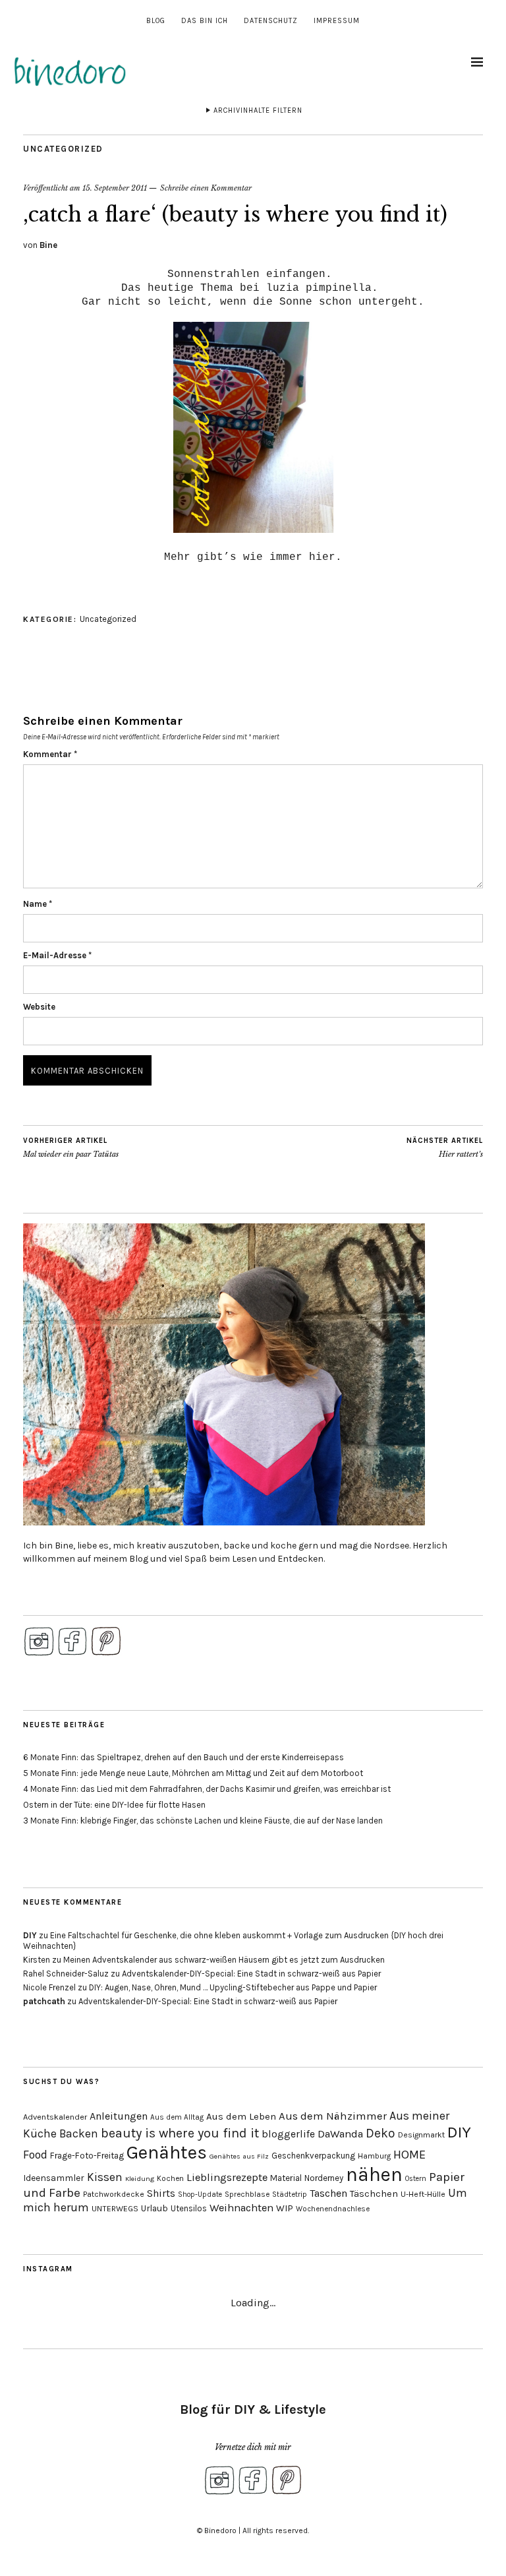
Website (39, 1007)
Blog (156, 21)
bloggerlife (288, 2134)
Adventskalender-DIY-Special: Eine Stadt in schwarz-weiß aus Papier (251, 1974)
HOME (409, 2155)
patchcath (44, 2001)
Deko (380, 2133)
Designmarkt (421, 2135)
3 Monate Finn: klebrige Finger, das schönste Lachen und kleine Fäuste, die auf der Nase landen (203, 1821)
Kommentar (50, 754)
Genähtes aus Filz (239, 2156)
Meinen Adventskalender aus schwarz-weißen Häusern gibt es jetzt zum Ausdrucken (224, 1960)
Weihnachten (241, 2208)
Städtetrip (290, 2194)
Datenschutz (271, 21)
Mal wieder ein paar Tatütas (71, 1148)
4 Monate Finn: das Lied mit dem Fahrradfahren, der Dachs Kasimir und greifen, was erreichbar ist (207, 1789)
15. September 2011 (115, 188)
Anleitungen (119, 2116)
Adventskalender (55, 2117)
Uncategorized (63, 149)
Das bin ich (205, 21)
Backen (79, 2133)
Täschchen (374, 2194)
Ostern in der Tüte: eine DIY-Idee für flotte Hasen (114, 1805)
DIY (30, 1935)
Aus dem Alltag (177, 2117)
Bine (48, 245)
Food (35, 2155)
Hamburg (374, 2156)
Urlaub (155, 2208)
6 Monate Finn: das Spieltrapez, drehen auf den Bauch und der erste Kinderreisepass (183, 1757)
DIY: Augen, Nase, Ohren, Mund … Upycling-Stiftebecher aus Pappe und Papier (233, 1987)
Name (38, 904)
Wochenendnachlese (333, 2209)
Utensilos (189, 2208)
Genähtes (167, 2152)
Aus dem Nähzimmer (333, 2116)
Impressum (337, 21)
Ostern (416, 2179)
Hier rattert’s (445, 1148)
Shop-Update (200, 2194)
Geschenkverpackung (313, 2156)
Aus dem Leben (241, 2116)
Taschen (328, 2193)
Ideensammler (54, 2178)
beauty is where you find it (180, 2133)
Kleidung (140, 2179)
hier (322, 557)
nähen (374, 2174)
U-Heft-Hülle (423, 2194)
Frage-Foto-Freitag (87, 2156)
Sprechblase (247, 2194)
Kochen (170, 2178)
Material (286, 2178)
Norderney (324, 2178)
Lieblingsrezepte (227, 2177)
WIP (285, 2208)
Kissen (105, 2177)
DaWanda (340, 2134)
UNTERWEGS (115, 2209)
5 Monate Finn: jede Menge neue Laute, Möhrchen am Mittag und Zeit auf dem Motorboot (193, 1773)
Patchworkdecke (114, 2194)
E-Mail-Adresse (57, 955)
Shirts (161, 2193)
